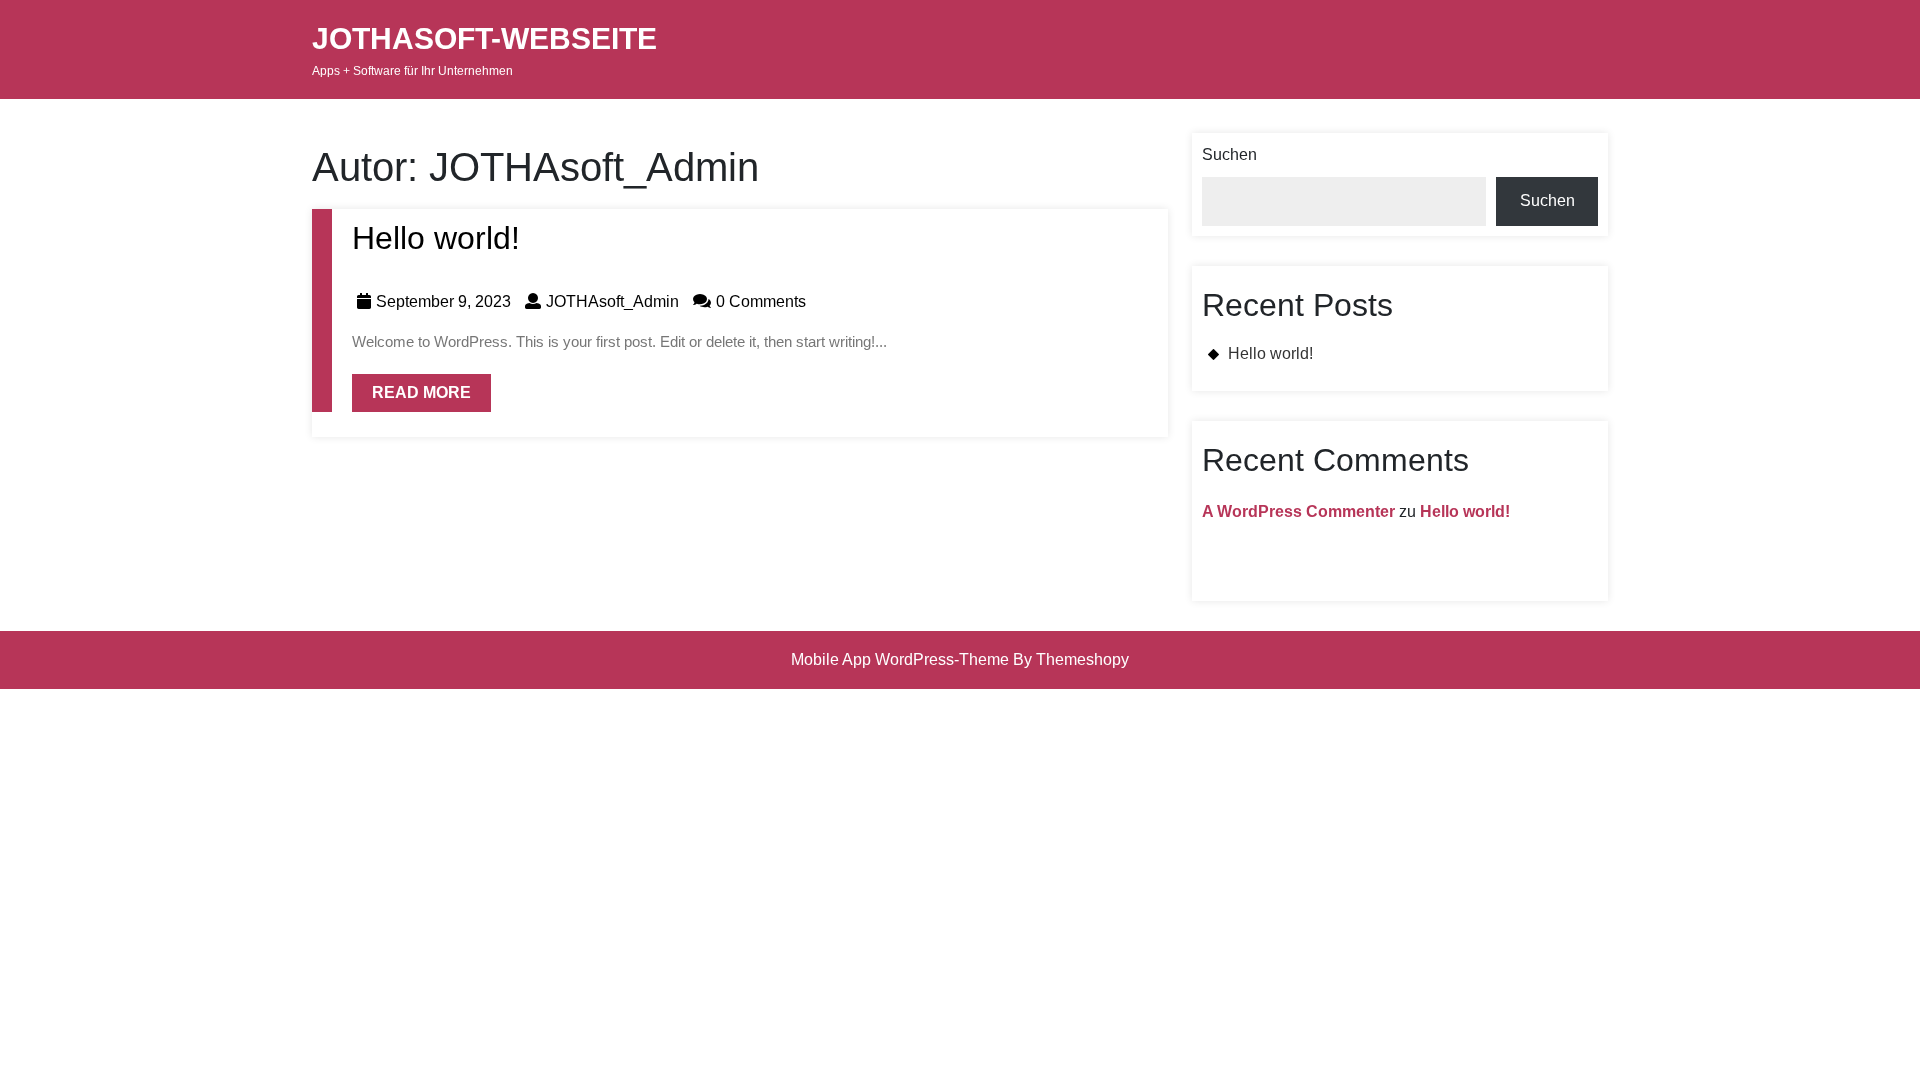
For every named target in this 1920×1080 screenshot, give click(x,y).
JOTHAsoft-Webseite (484, 38)
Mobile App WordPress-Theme (900, 659)
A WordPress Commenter (1298, 511)
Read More (411, 387)
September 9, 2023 (443, 301)
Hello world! (436, 238)
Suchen (1229, 154)
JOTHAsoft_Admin (612, 301)
